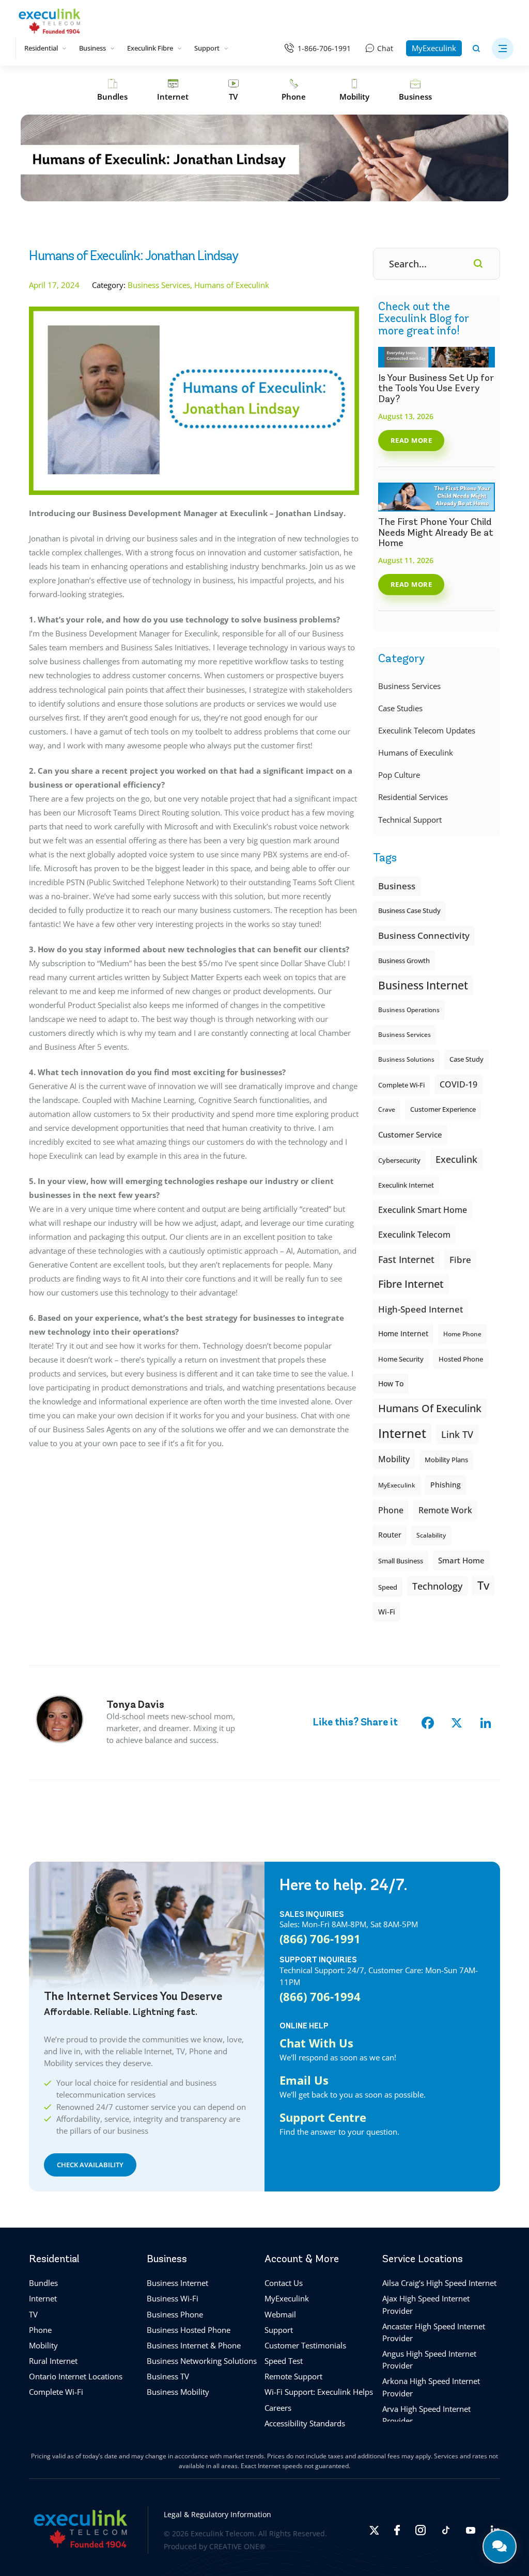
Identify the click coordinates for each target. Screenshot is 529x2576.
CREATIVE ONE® (237, 2546)
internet (402, 1433)
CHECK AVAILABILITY (90, 2165)
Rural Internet (53, 2361)
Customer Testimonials (305, 2345)
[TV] (233, 90)
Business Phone (175, 2314)
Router (390, 1535)
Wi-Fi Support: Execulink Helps (319, 2392)
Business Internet (423, 985)
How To (391, 1383)
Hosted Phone (461, 1359)
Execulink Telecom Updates (427, 730)
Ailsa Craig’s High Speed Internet (439, 2283)
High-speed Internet (421, 1309)
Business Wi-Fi (173, 2299)
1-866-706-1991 (324, 48)
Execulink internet (406, 1185)
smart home (461, 1560)
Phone (40, 2330)
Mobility (394, 1459)
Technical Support (410, 820)
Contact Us (284, 2283)
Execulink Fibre (150, 48)
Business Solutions (406, 1059)
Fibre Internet (411, 1284)
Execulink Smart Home (423, 1210)
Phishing (446, 1485)
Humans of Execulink (416, 753)
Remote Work (445, 1510)
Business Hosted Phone (189, 2330)
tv (483, 1585)
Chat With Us (316, 2043)
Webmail (280, 2314)
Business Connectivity (424, 935)
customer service (410, 1134)
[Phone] (294, 90)
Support (207, 48)
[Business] (415, 90)
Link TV (457, 1434)
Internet (43, 2299)
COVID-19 (458, 1084)
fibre (460, 1259)
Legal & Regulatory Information (217, 2515)
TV (33, 2314)
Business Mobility (178, 2392)
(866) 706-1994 (320, 1996)
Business (92, 48)
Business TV (168, 2377)
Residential (41, 48)
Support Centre (323, 2117)
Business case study (409, 911)
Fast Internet (406, 1259)
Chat (385, 48)
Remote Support (293, 2377)
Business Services (409, 686)
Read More (411, 440)
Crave (387, 1109)
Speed (388, 1587)
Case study (466, 1059)
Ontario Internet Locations (76, 2377)
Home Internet (403, 1333)
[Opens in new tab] (374, 2530)
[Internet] (173, 90)
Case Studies (400, 708)
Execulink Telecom (414, 1234)
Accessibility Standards (305, 2423)
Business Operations (409, 1010)
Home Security (401, 1359)
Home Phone (462, 1334)
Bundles (43, 2283)
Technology (437, 1586)
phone (391, 1510)
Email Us (304, 2080)
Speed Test (284, 2361)
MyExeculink (434, 48)
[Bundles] (112, 90)
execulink (456, 1159)
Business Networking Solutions (202, 2361)
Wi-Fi (387, 1612)
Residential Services (413, 797)
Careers (278, 2408)
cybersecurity (399, 1160)
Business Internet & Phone (194, 2345)
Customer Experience (443, 1109)
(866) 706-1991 (320, 1939)
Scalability (431, 1535)
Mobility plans (446, 1460)
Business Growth (404, 961)
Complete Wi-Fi (401, 1085)
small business (401, 1561)
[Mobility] (354, 90)
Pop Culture (399, 775)
